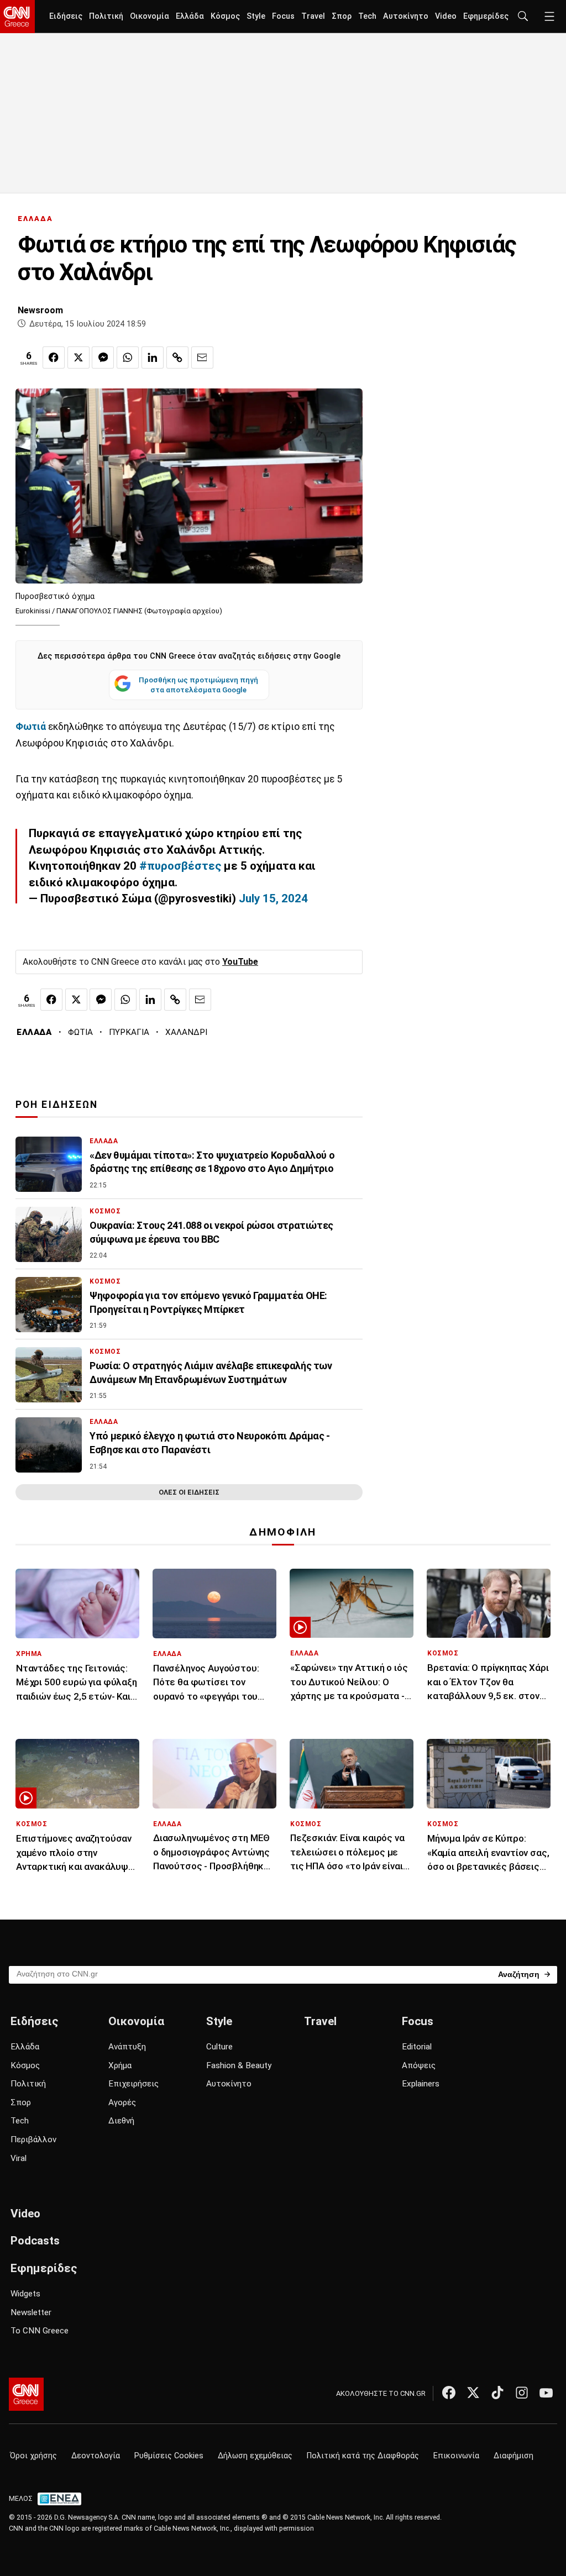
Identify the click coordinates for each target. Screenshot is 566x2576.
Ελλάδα (190, 16)
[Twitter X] (473, 2393)
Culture (219, 2047)
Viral (19, 2158)
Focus (283, 16)
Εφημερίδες (486, 16)
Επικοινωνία (456, 2456)
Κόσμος (225, 16)
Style (256, 16)
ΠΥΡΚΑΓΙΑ (129, 1032)
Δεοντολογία (96, 2456)
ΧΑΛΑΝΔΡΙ (186, 1032)
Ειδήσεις (66, 16)
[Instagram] (522, 2393)
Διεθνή (121, 2121)
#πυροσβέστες (180, 866)
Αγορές (122, 2102)
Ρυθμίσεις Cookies (169, 2456)
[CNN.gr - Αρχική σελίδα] (26, 2394)
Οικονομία (150, 16)
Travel (313, 16)
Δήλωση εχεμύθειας (255, 2456)
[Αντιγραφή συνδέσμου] (177, 358)
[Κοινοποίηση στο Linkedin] (153, 358)
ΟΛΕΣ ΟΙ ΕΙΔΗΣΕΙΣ (189, 1492)
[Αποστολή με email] (202, 358)
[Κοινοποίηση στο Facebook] (54, 358)
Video (446, 16)
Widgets (25, 2294)
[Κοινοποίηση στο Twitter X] (78, 358)
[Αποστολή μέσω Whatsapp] (128, 358)
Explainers (421, 2084)
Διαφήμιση (513, 2456)
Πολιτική (106, 16)
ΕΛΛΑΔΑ (35, 219)
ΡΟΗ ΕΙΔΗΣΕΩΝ (57, 1105)
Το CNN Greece (40, 2331)
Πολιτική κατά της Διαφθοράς (363, 2456)
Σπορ (342, 16)
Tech (367, 16)
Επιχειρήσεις (133, 2084)
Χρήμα (120, 2065)
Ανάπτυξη (127, 2047)
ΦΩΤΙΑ (80, 1032)
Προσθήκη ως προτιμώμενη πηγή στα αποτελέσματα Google (198, 685)
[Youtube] (546, 2393)
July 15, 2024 (273, 898)
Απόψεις (419, 2065)
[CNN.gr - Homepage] (17, 17)
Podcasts (35, 2241)
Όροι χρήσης (33, 2456)
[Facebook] (449, 2393)
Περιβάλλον (33, 2139)
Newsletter (31, 2312)
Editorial (417, 2047)
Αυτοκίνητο (406, 16)
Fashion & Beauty (239, 2065)
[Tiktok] (497, 2393)
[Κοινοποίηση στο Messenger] (103, 358)
